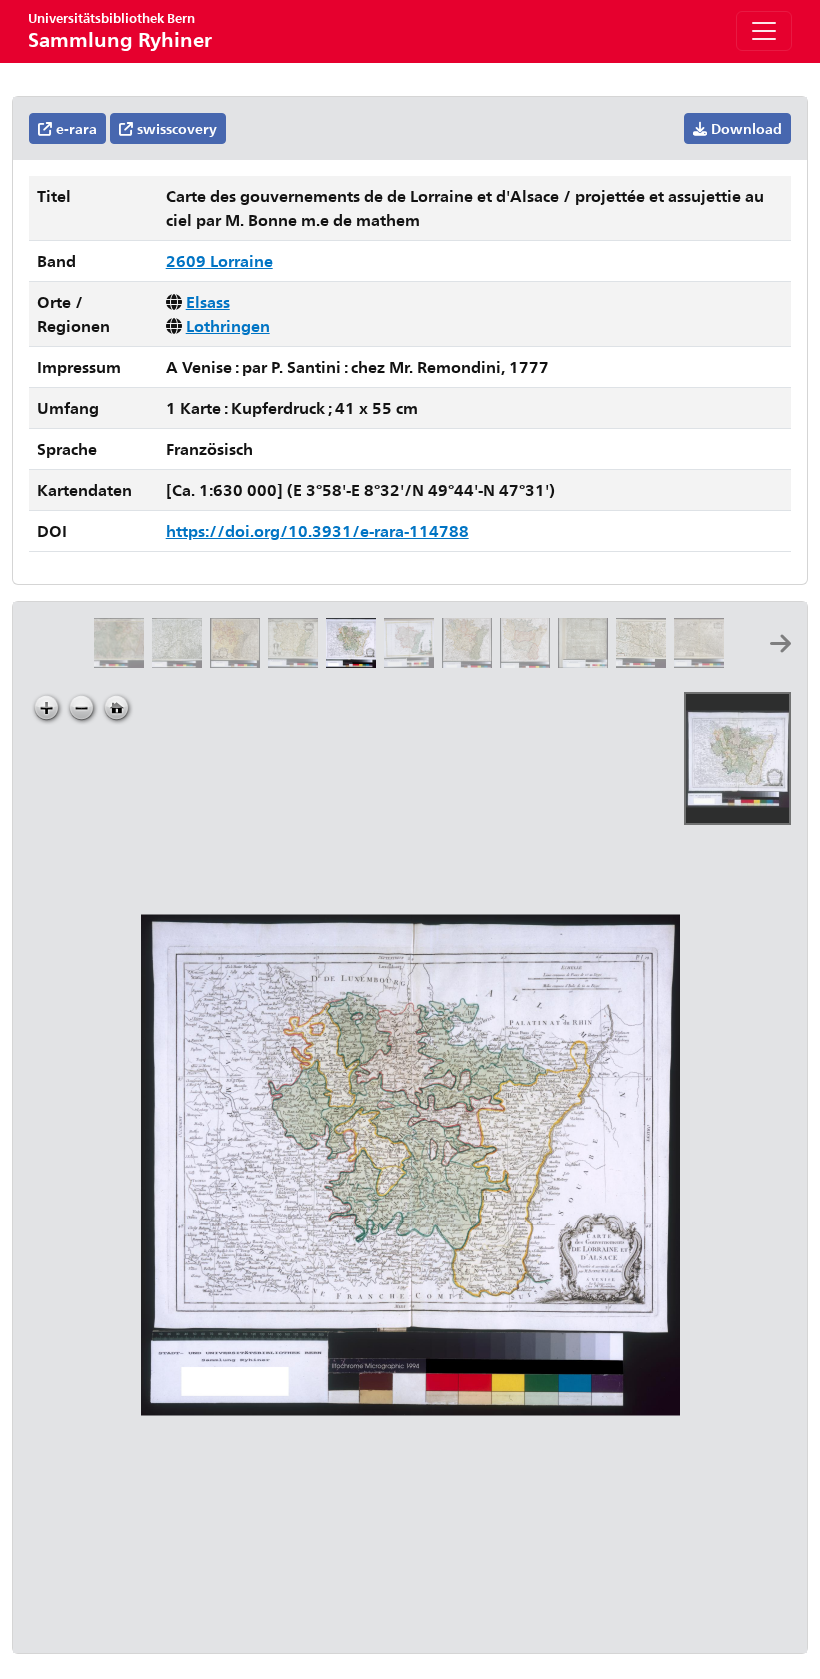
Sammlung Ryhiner (120, 30)
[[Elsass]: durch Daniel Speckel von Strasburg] (587, 661)
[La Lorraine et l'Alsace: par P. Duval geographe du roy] (297, 661)
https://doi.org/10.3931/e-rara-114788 (317, 530)
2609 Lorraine (219, 260)
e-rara (74, 128)
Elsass (208, 301)
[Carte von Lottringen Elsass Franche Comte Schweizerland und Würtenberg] (181, 661)
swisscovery (175, 128)
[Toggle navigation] (764, 31)
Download (744, 128)
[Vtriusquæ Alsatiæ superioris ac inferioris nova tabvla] (703, 661)
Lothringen (228, 325)
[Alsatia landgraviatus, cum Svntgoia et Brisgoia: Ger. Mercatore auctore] (645, 661)
